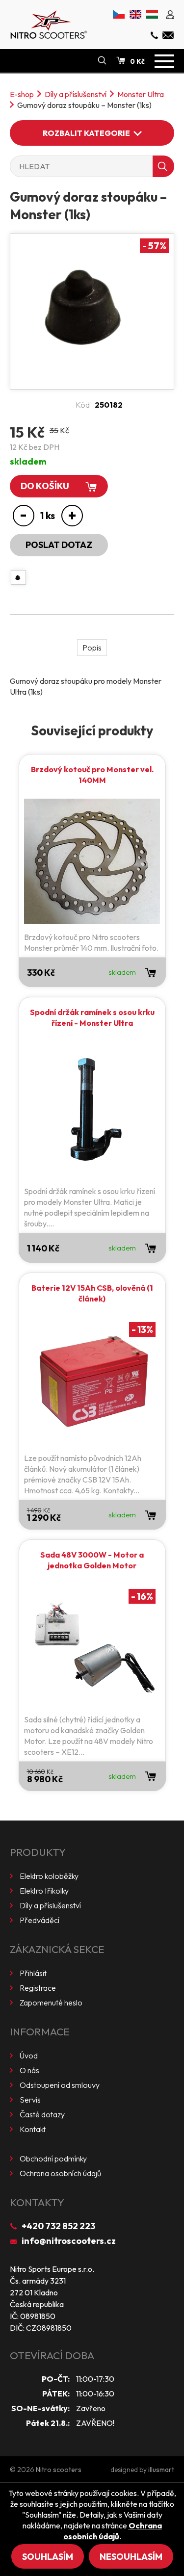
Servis (30, 2100)
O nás (29, 2070)
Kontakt (33, 2129)
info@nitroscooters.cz (69, 2241)
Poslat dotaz (59, 545)
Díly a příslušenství (76, 94)
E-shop (22, 94)
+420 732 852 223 (58, 2226)
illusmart (161, 2470)
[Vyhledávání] (102, 61)
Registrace (38, 1988)
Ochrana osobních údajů (60, 2173)
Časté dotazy (42, 2114)
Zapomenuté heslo (51, 2003)
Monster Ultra (141, 94)
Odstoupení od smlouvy (60, 2085)
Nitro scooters (59, 2470)
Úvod (29, 2056)
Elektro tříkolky (44, 1891)
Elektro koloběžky (49, 1876)
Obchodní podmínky (53, 2159)
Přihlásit (33, 1973)
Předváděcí (39, 1920)
